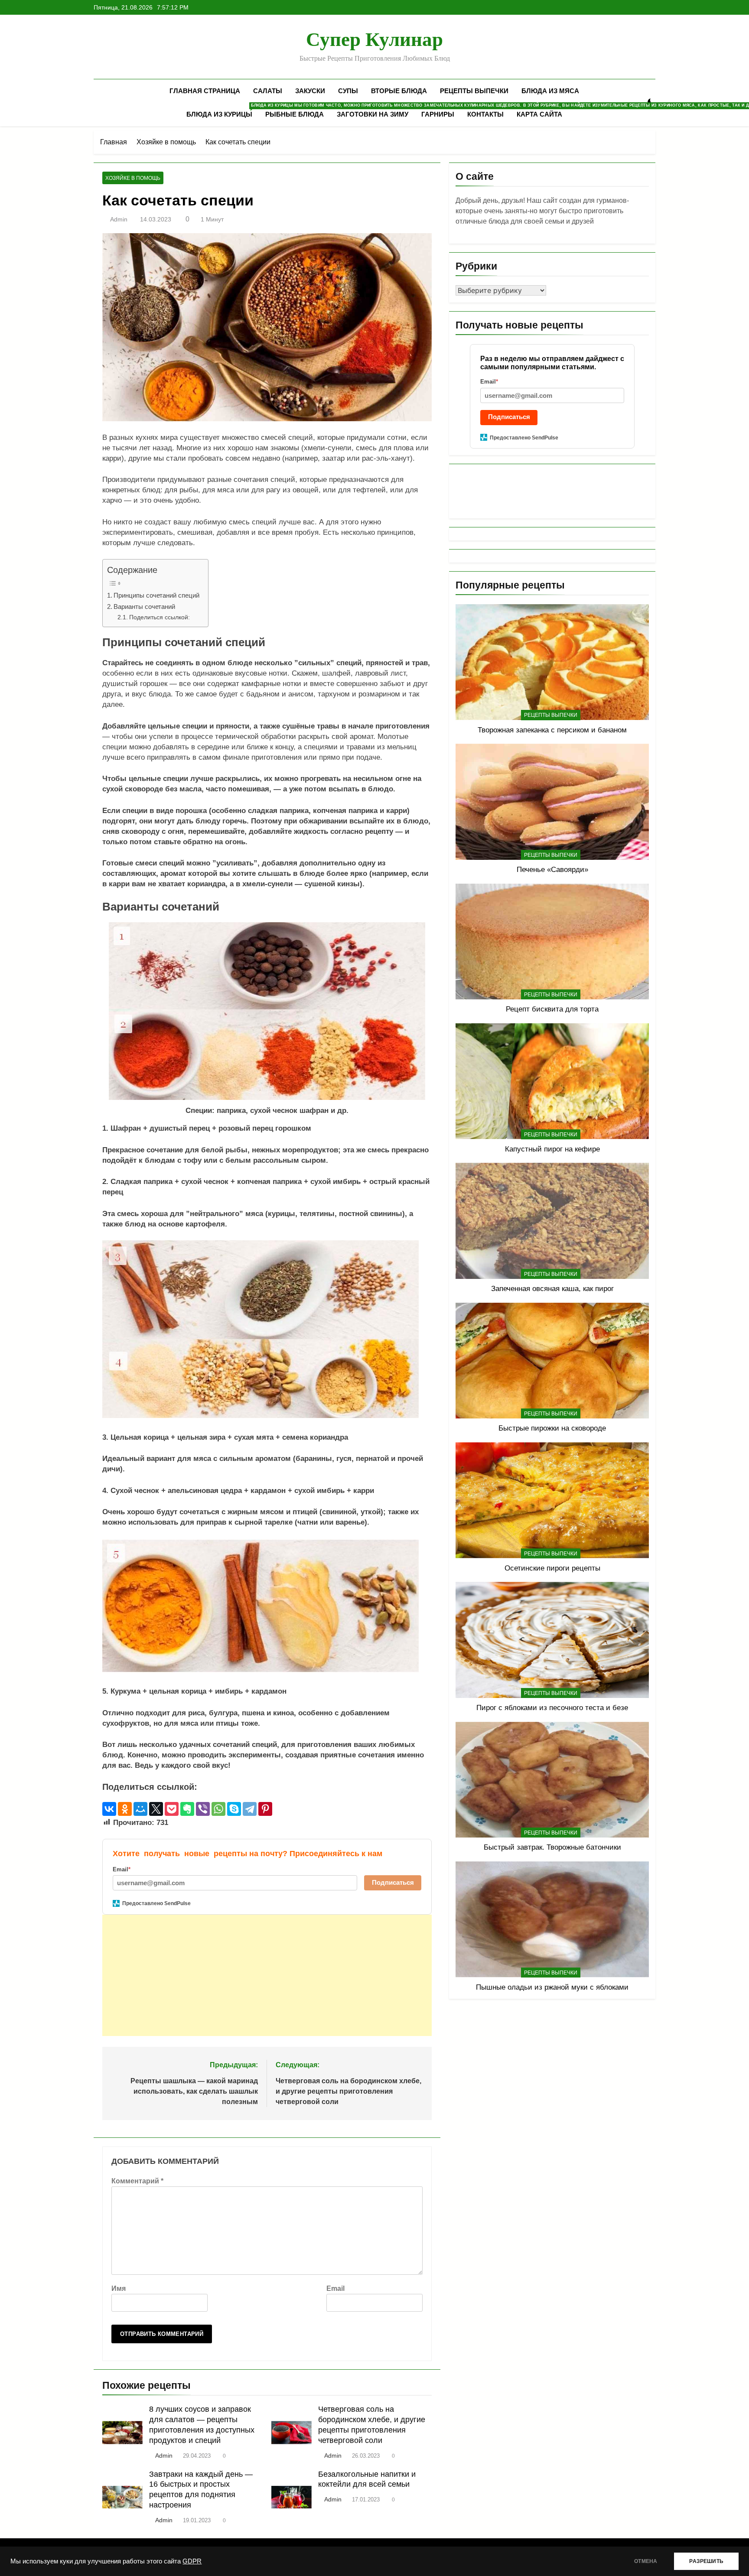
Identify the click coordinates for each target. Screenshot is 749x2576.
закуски (310, 91)
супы (348, 91)
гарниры (438, 114)
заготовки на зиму (373, 114)
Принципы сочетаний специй (156, 595)
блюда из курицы (223, 111)
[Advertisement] (261, 1975)
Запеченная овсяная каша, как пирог (552, 1288)
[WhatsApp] (218, 1809)
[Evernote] (187, 1809)
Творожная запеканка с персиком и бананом (552, 730)
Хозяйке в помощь (133, 178)
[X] (156, 1809)
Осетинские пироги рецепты (552, 1568)
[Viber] (203, 1809)
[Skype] (234, 1809)
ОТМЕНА (646, 2561)
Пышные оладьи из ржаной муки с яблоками (552, 1987)
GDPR (192, 2561)
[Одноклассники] (125, 1809)
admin (119, 219)
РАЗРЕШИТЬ (706, 2561)
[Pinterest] (265, 1809)
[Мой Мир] (140, 1809)
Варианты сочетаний (144, 607)
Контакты (485, 114)
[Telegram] (250, 1809)
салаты (268, 91)
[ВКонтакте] (109, 1809)
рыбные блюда (295, 114)
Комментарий (137, 2181)
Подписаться (393, 1882)
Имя (119, 2288)
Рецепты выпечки (474, 91)
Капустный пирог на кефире (552, 1149)
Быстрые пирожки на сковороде (552, 1428)
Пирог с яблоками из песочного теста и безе (552, 1708)
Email (335, 2288)
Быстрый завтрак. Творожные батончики (552, 1847)
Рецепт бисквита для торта (552, 1009)
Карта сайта (539, 114)
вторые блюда (399, 91)
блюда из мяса (550, 91)
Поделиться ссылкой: (160, 617)
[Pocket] (172, 1809)
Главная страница (205, 91)
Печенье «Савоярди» (552, 869)
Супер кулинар (374, 39)
